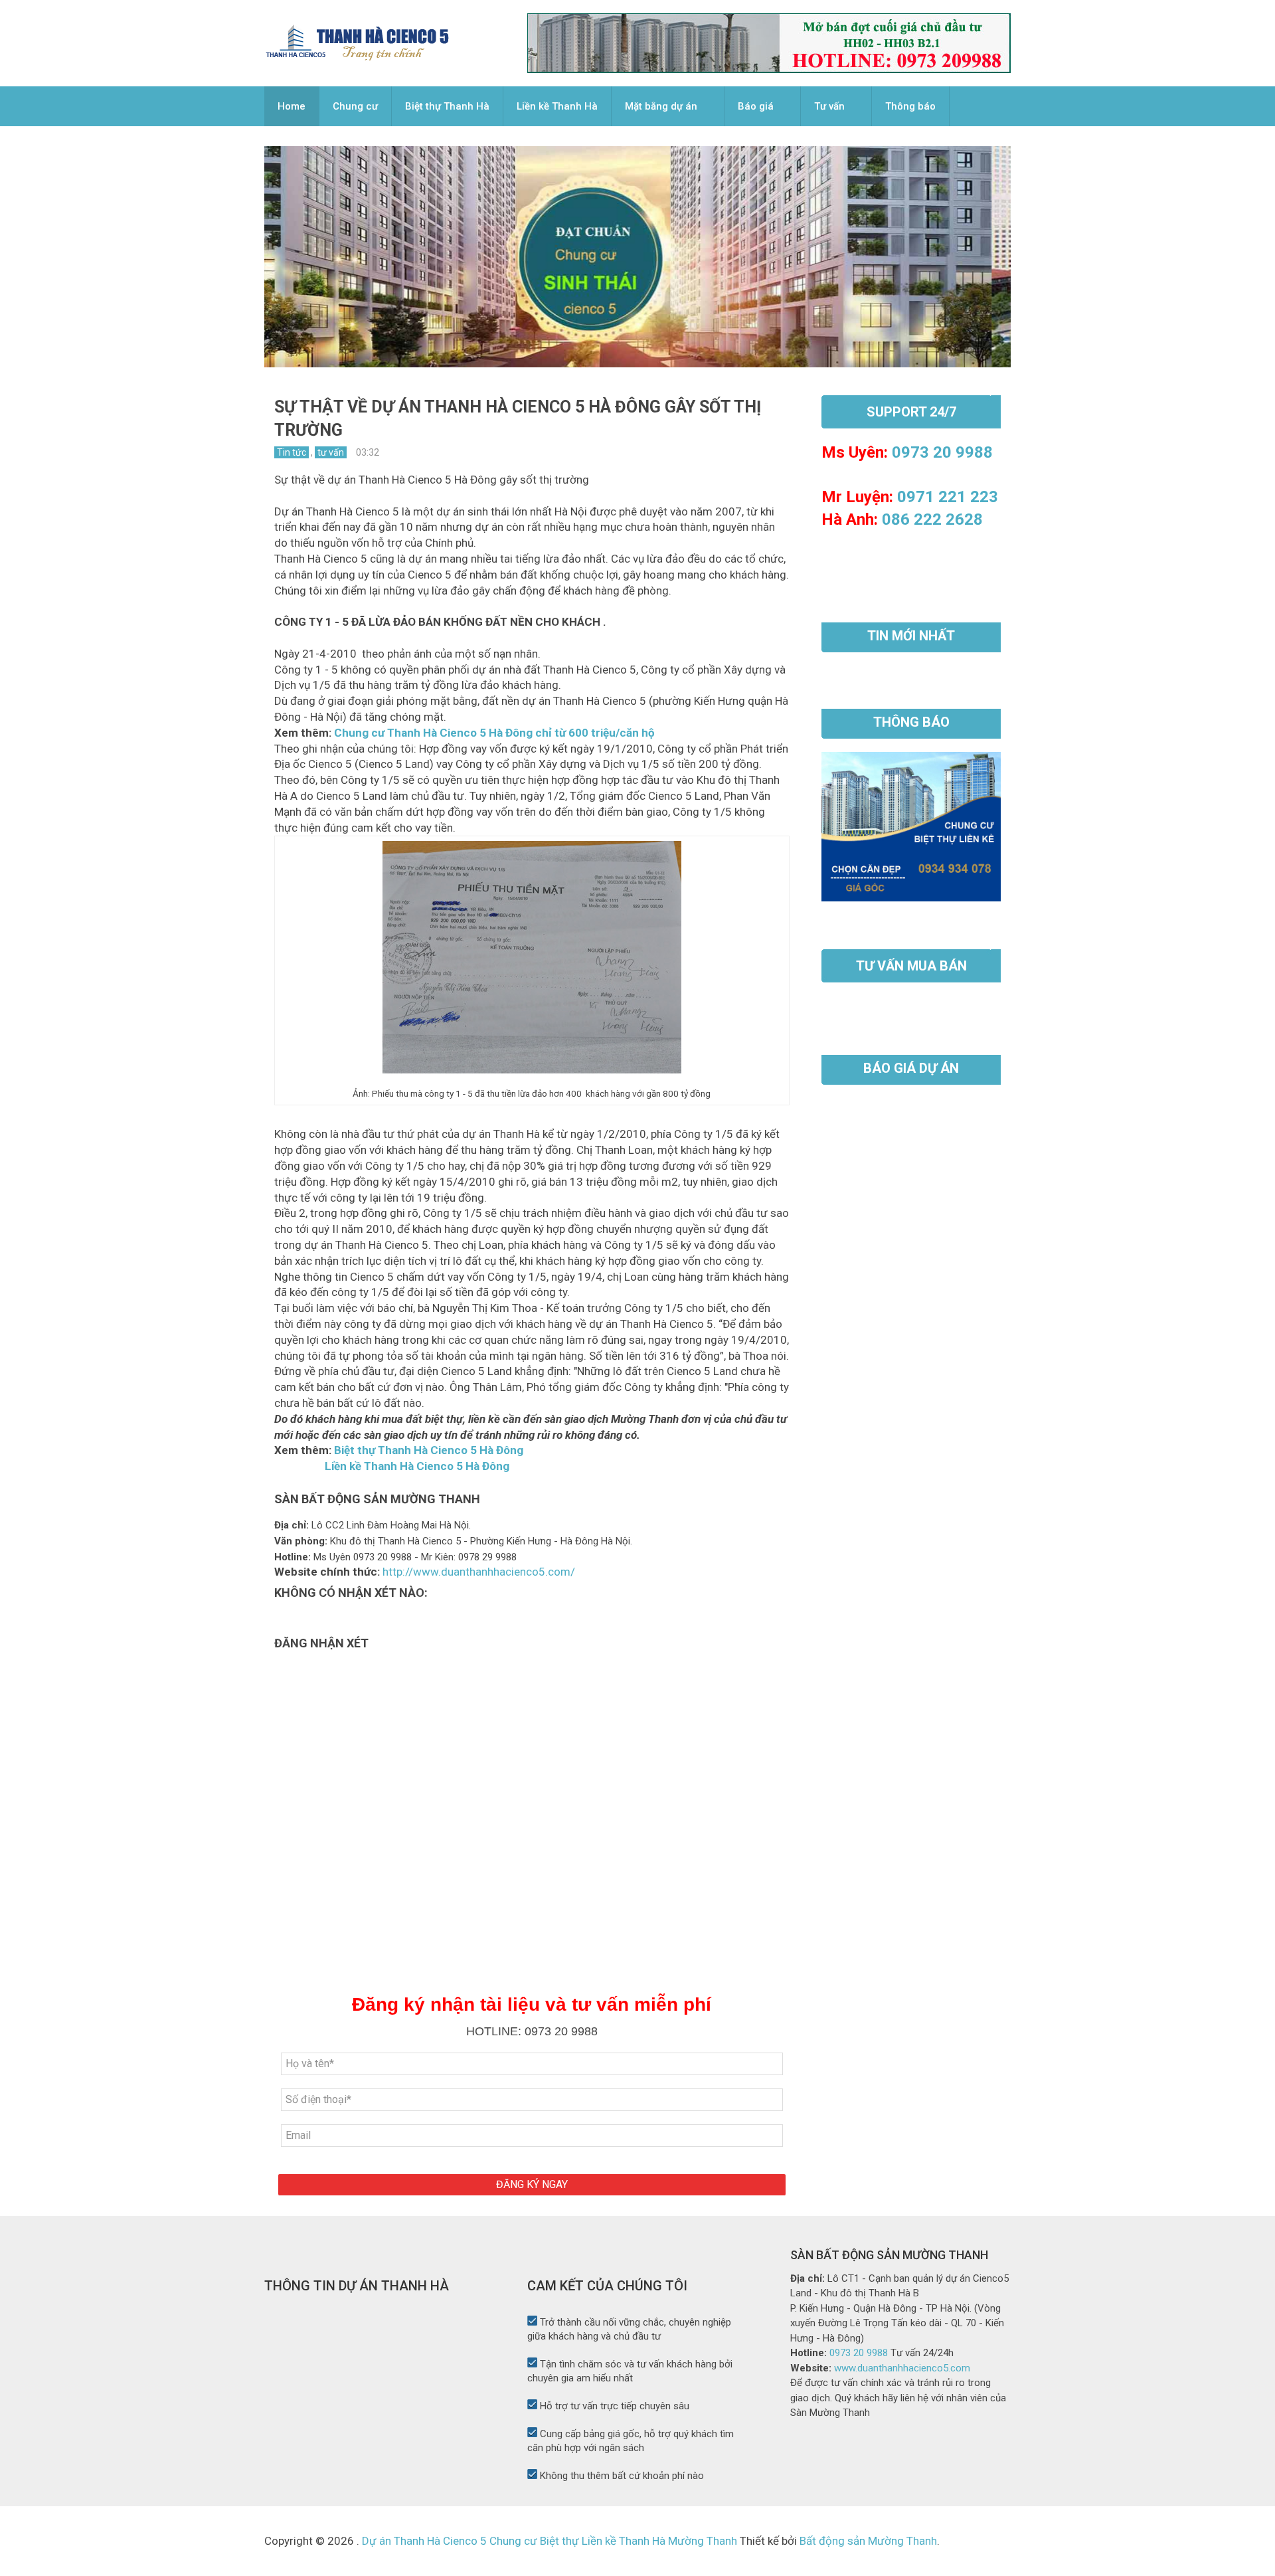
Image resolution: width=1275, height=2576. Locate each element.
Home (292, 106)
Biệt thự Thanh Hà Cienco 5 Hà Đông (429, 1450)
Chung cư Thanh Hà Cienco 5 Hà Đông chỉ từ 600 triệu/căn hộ (494, 733)
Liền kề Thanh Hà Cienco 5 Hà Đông (418, 1466)
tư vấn (331, 452)
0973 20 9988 (942, 452)
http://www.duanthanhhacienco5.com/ (479, 1572)
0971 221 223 (948, 497)
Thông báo (910, 106)
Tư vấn (829, 106)
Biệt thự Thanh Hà (447, 106)
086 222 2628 (932, 519)
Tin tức (292, 452)
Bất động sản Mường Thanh (867, 2541)
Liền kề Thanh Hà (557, 106)
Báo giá (756, 106)
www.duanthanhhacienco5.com (902, 2368)
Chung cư (355, 106)
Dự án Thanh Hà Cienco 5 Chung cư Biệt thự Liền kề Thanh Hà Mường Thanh (550, 2541)
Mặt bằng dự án (661, 106)
